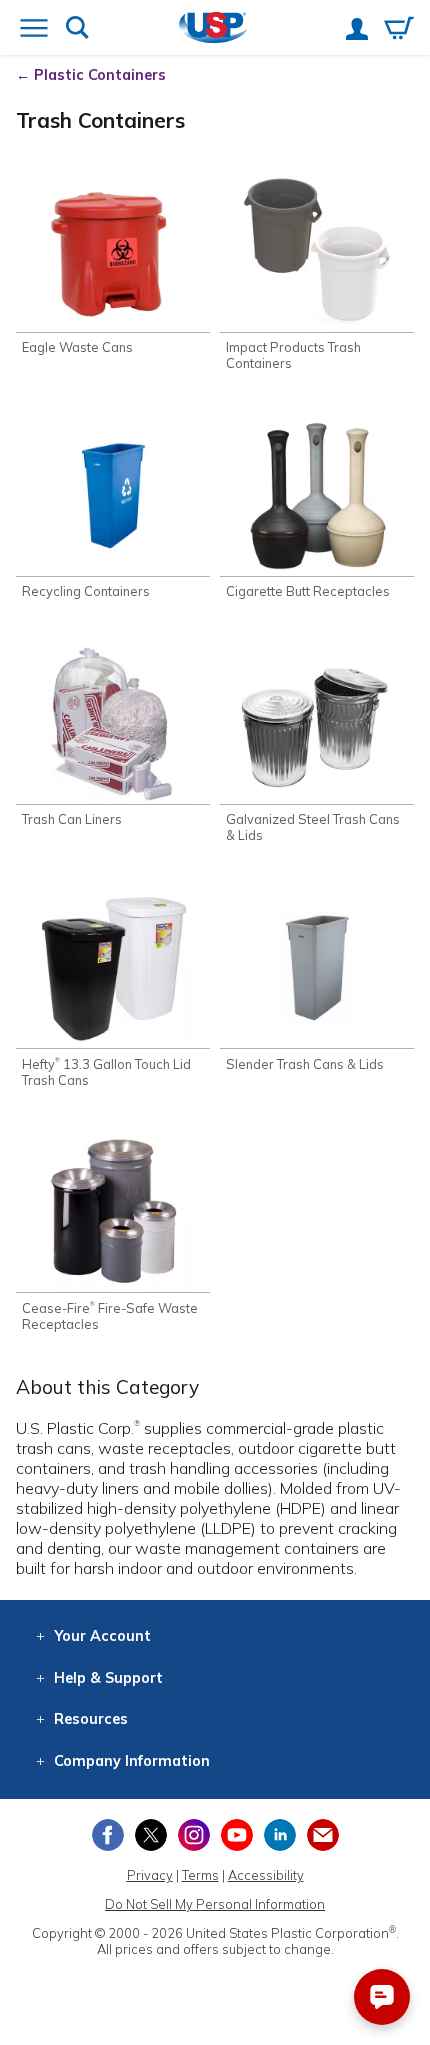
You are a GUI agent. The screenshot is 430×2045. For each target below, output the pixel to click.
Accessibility (266, 1875)
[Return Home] (213, 29)
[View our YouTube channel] (237, 1835)
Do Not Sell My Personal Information (215, 1904)
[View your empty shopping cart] (399, 30)
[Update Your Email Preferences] (323, 1835)
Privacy (150, 1875)
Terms (200, 1875)
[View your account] (357, 31)
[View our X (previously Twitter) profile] (151, 1835)
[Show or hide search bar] (77, 29)
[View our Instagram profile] (194, 1835)
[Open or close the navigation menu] (34, 30)
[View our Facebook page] (108, 1835)
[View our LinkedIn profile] (280, 1835)
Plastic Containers (100, 75)
